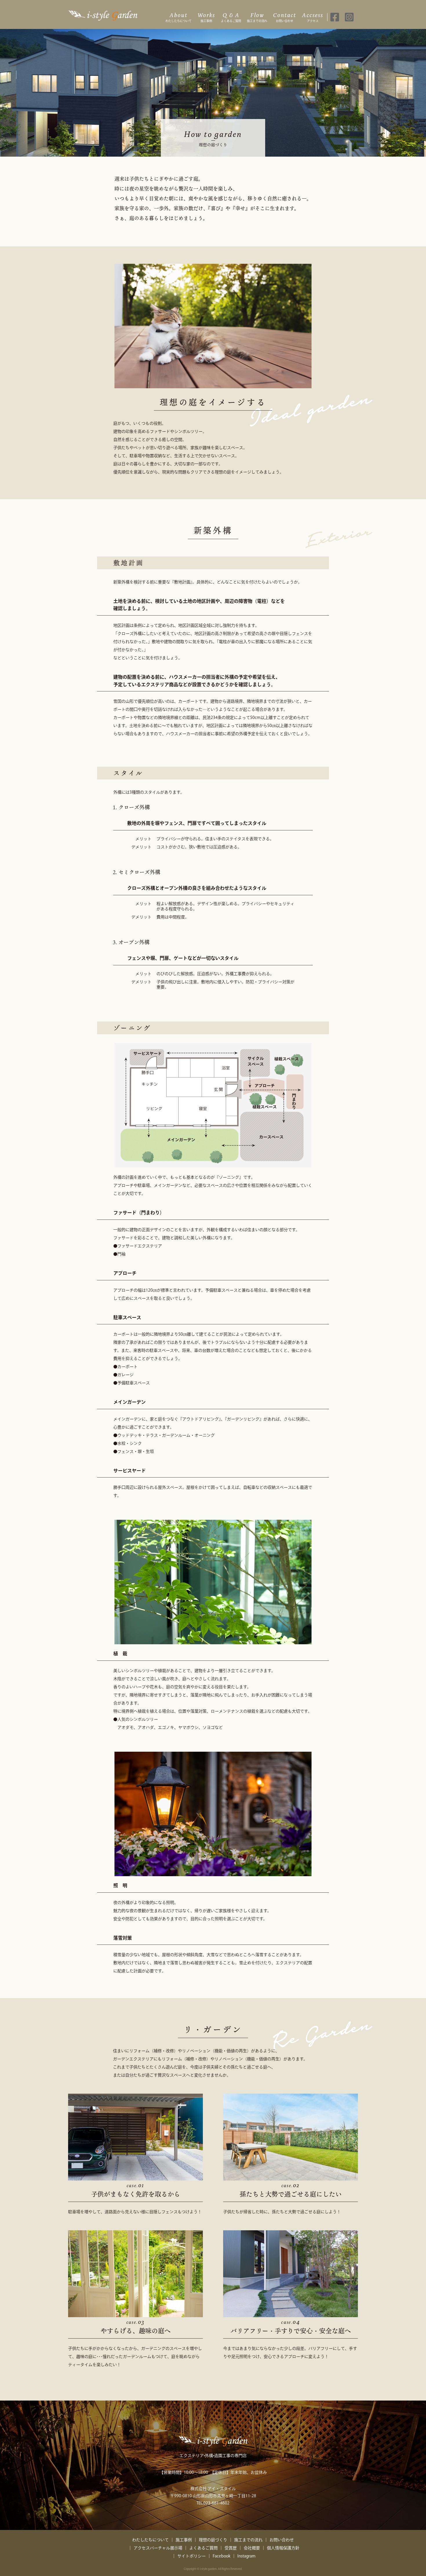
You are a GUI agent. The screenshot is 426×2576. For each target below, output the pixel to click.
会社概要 (252, 2548)
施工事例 (206, 17)
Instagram (246, 2556)
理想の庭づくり (213, 2540)
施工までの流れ (257, 17)
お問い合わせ (285, 17)
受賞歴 (231, 2548)
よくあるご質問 (231, 17)
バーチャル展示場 (166, 2548)
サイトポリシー (192, 2556)
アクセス (313, 17)
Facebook (222, 2556)
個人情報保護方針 (283, 2548)
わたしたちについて (179, 17)
